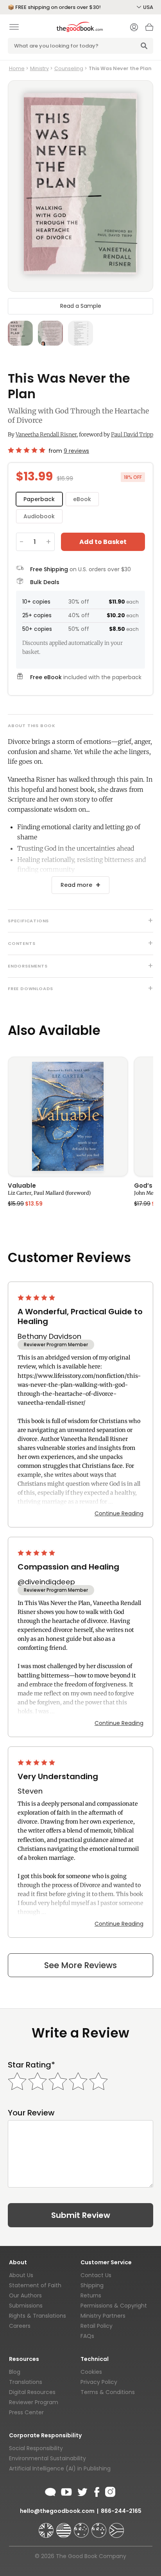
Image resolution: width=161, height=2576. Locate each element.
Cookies (91, 2372)
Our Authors (25, 2295)
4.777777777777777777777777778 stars (27, 450)
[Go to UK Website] (47, 2527)
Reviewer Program (34, 2402)
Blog (15, 2372)
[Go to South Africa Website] (116, 2527)
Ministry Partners (103, 2316)
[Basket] (149, 29)
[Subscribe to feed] (50, 2491)
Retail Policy (97, 2326)
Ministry (39, 68)
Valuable (22, 1186)
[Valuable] (68, 1117)
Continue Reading (119, 1513)
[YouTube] (66, 2491)
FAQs (87, 2336)
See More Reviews (80, 1965)
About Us (21, 2275)
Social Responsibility (36, 2448)
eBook (82, 499)
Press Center (26, 2412)
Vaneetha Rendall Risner (46, 434)
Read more (76, 885)
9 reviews (76, 451)
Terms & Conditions (108, 2392)
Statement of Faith (35, 2285)
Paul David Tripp (132, 434)
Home (17, 68)
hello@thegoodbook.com (57, 2511)
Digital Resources (32, 2392)
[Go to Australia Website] (82, 2527)
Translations (26, 2382)
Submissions (26, 2306)
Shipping (92, 2285)
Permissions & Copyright (114, 2306)
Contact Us (96, 2275)
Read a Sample (81, 306)
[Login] (134, 28)
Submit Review (81, 2215)
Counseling (69, 68)
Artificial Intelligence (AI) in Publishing (60, 2468)
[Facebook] (96, 2491)
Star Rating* (31, 2065)
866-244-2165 (121, 2511)
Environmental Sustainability (47, 2458)
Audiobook (39, 516)
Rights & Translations (38, 2316)
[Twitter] (82, 2491)
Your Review (31, 2113)
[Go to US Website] (64, 2527)
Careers (20, 2326)
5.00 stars (37, 1298)
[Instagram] (109, 2491)
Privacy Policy (99, 2382)
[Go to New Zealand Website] (100, 2527)
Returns (91, 2295)
